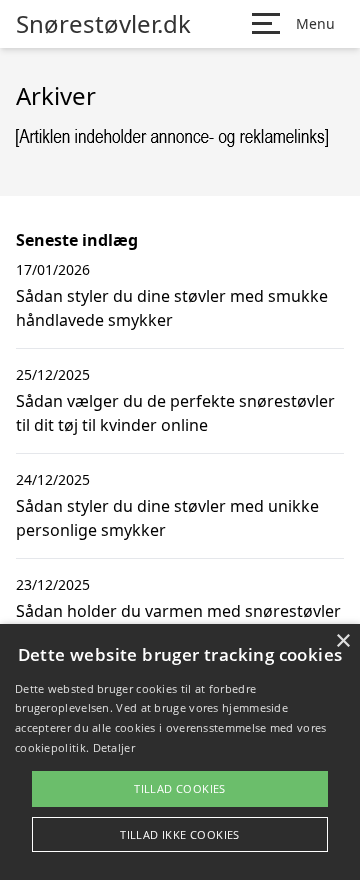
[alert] (180, 752)
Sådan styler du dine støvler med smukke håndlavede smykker (172, 308)
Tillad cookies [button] (180, 788)
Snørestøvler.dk (103, 24)
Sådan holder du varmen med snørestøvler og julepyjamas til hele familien (178, 623)
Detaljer (114, 747)
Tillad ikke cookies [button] (180, 834)
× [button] (342, 641)
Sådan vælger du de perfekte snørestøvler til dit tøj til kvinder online (175, 413)
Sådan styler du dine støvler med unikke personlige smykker (167, 518)
